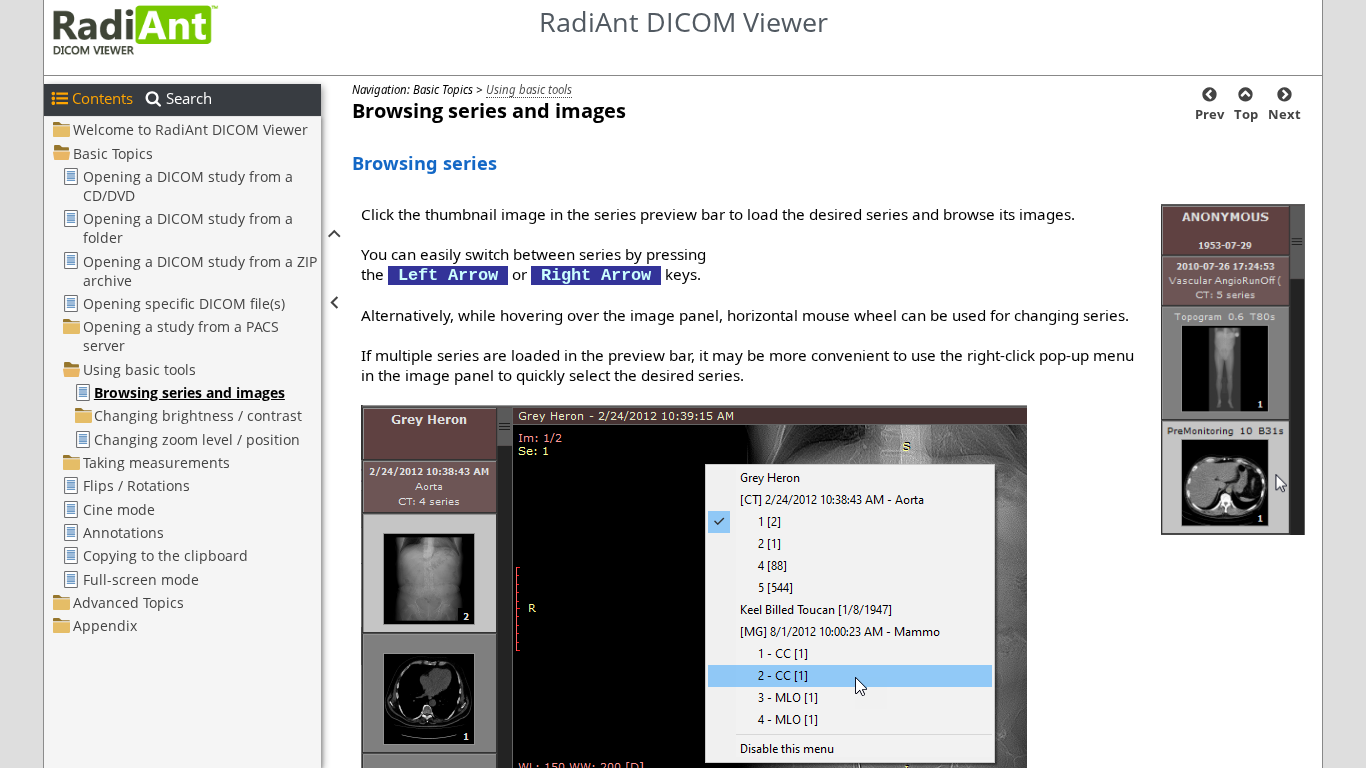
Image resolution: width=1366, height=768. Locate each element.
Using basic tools (529, 89)
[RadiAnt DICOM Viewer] (143, 29)
